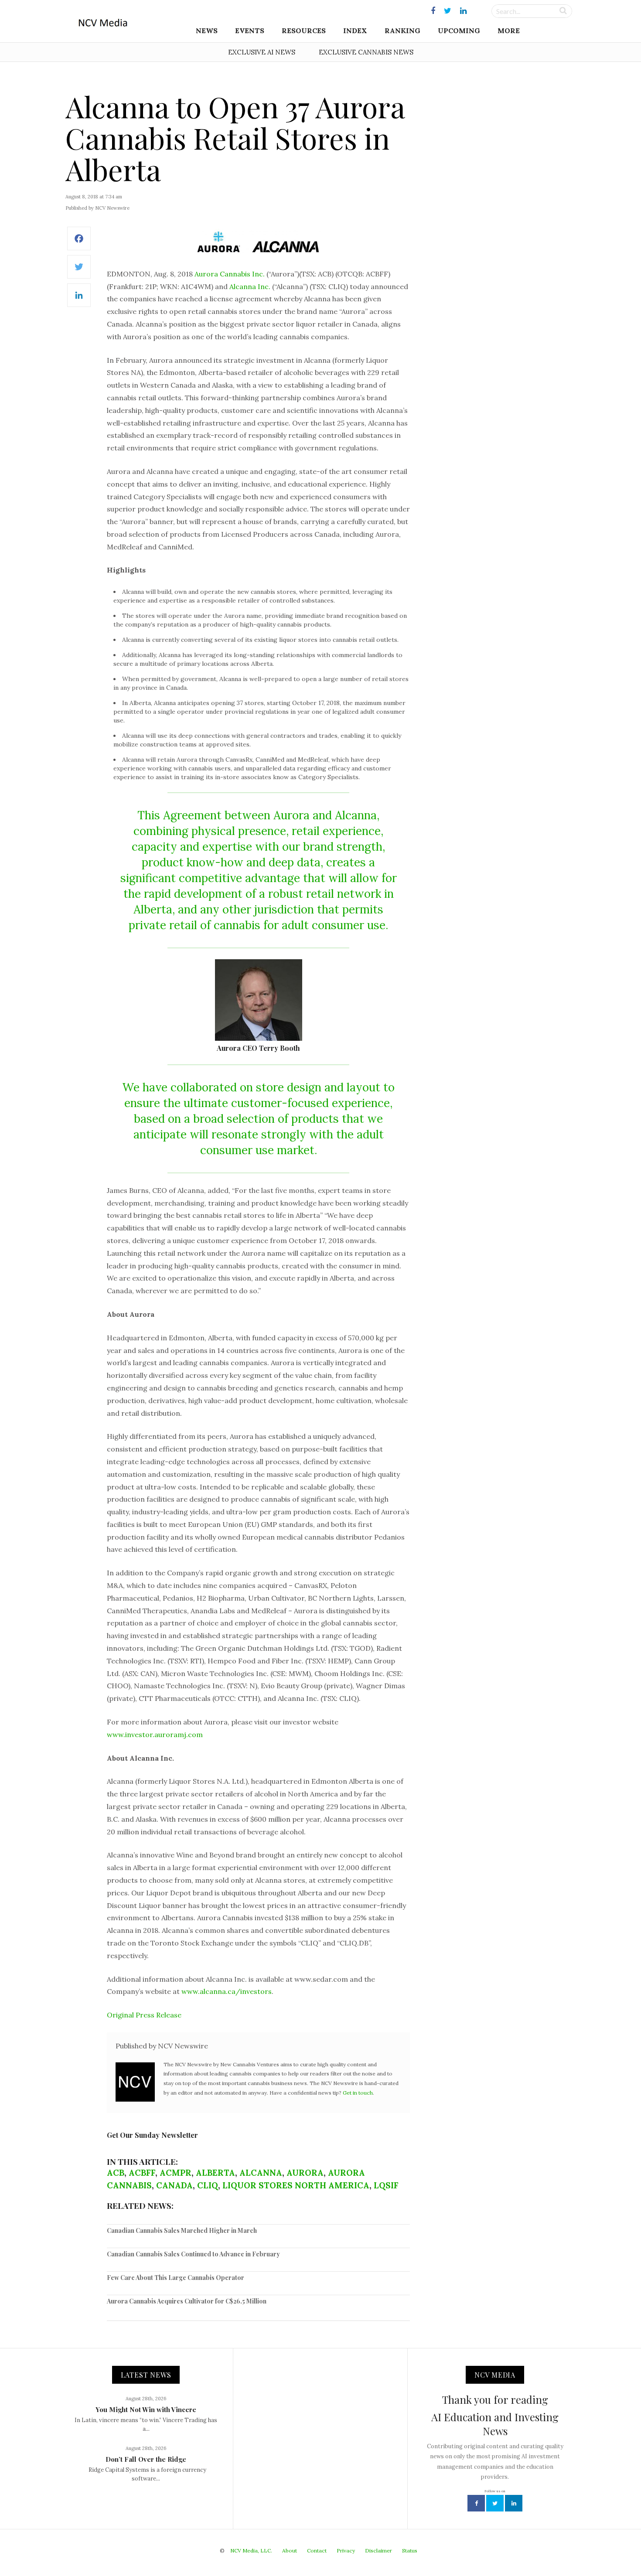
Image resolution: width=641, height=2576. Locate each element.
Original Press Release (144, 2015)
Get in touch (358, 2093)
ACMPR (176, 2173)
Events (250, 31)
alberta (215, 2173)
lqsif (386, 2185)
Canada (174, 2185)
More (509, 31)
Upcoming (459, 31)
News (207, 31)
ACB (116, 2173)
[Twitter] (79, 271)
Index (355, 31)
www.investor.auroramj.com (155, 1734)
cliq (208, 2185)
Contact (317, 2550)
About (290, 2550)
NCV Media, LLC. (251, 2550)
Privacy (346, 2550)
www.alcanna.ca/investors (227, 1991)
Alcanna (261, 2173)
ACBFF (142, 2173)
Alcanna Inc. (250, 286)
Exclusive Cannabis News (366, 52)
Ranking (402, 31)
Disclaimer (378, 2550)
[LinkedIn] (79, 300)
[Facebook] (79, 243)
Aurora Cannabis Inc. (230, 274)
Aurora (305, 2173)
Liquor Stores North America (296, 2185)
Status (410, 2550)
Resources (304, 31)
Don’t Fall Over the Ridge (146, 2459)
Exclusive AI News (262, 52)
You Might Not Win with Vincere (146, 2409)
